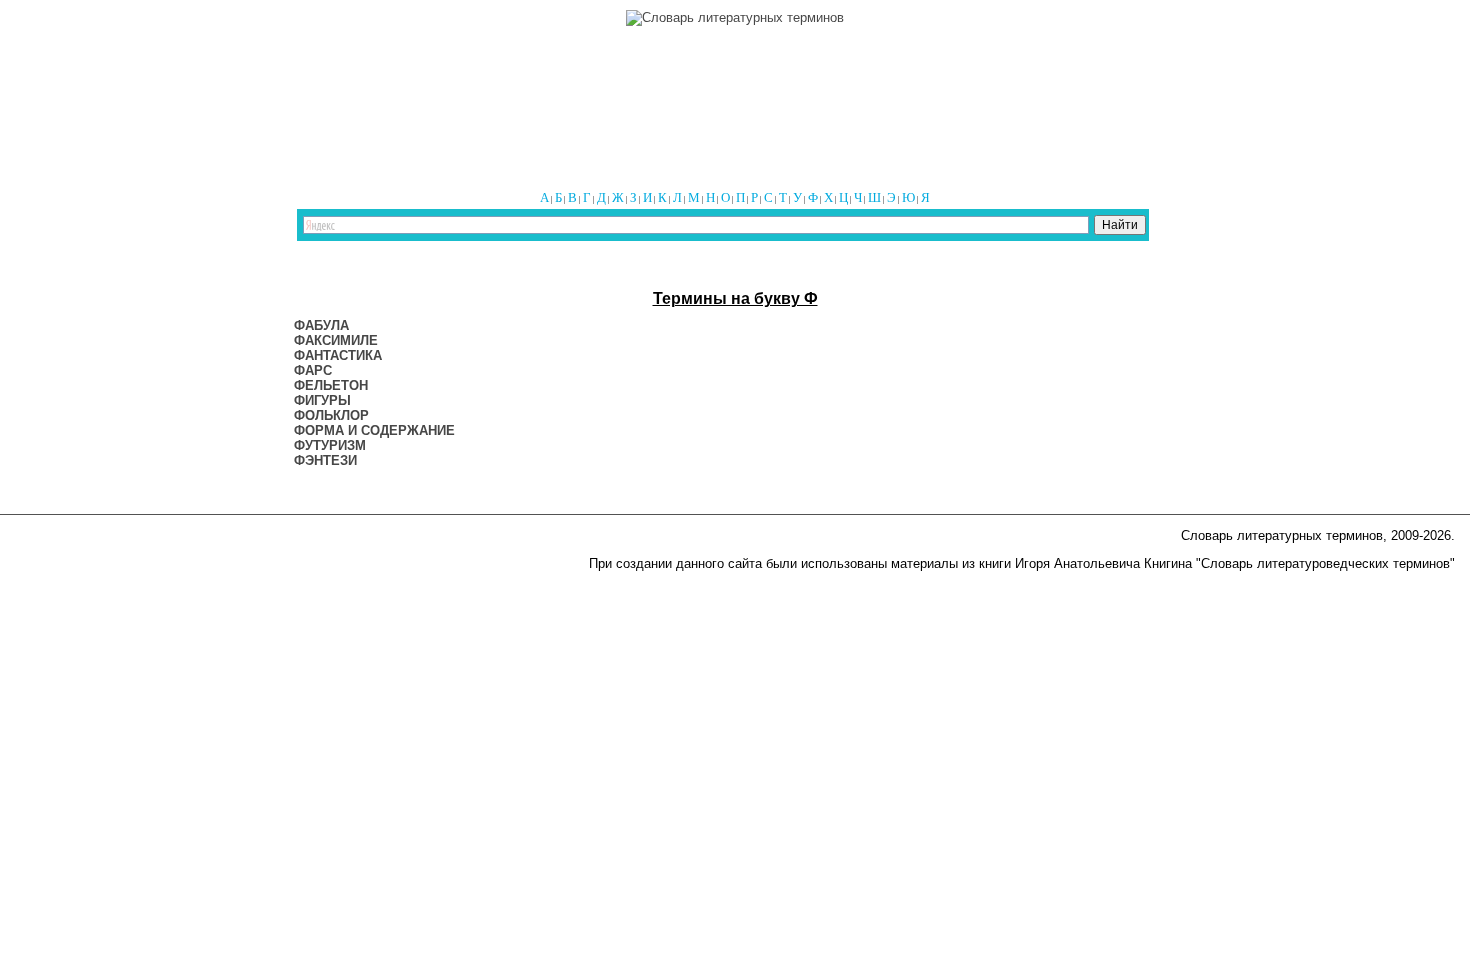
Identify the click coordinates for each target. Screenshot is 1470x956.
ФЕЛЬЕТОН (331, 385)
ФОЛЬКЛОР (331, 415)
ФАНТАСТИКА (338, 355)
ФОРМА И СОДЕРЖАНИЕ (374, 430)
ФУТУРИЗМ (330, 445)
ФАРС (313, 370)
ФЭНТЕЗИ (325, 460)
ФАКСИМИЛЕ (336, 340)
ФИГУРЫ (322, 400)
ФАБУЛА (321, 325)
